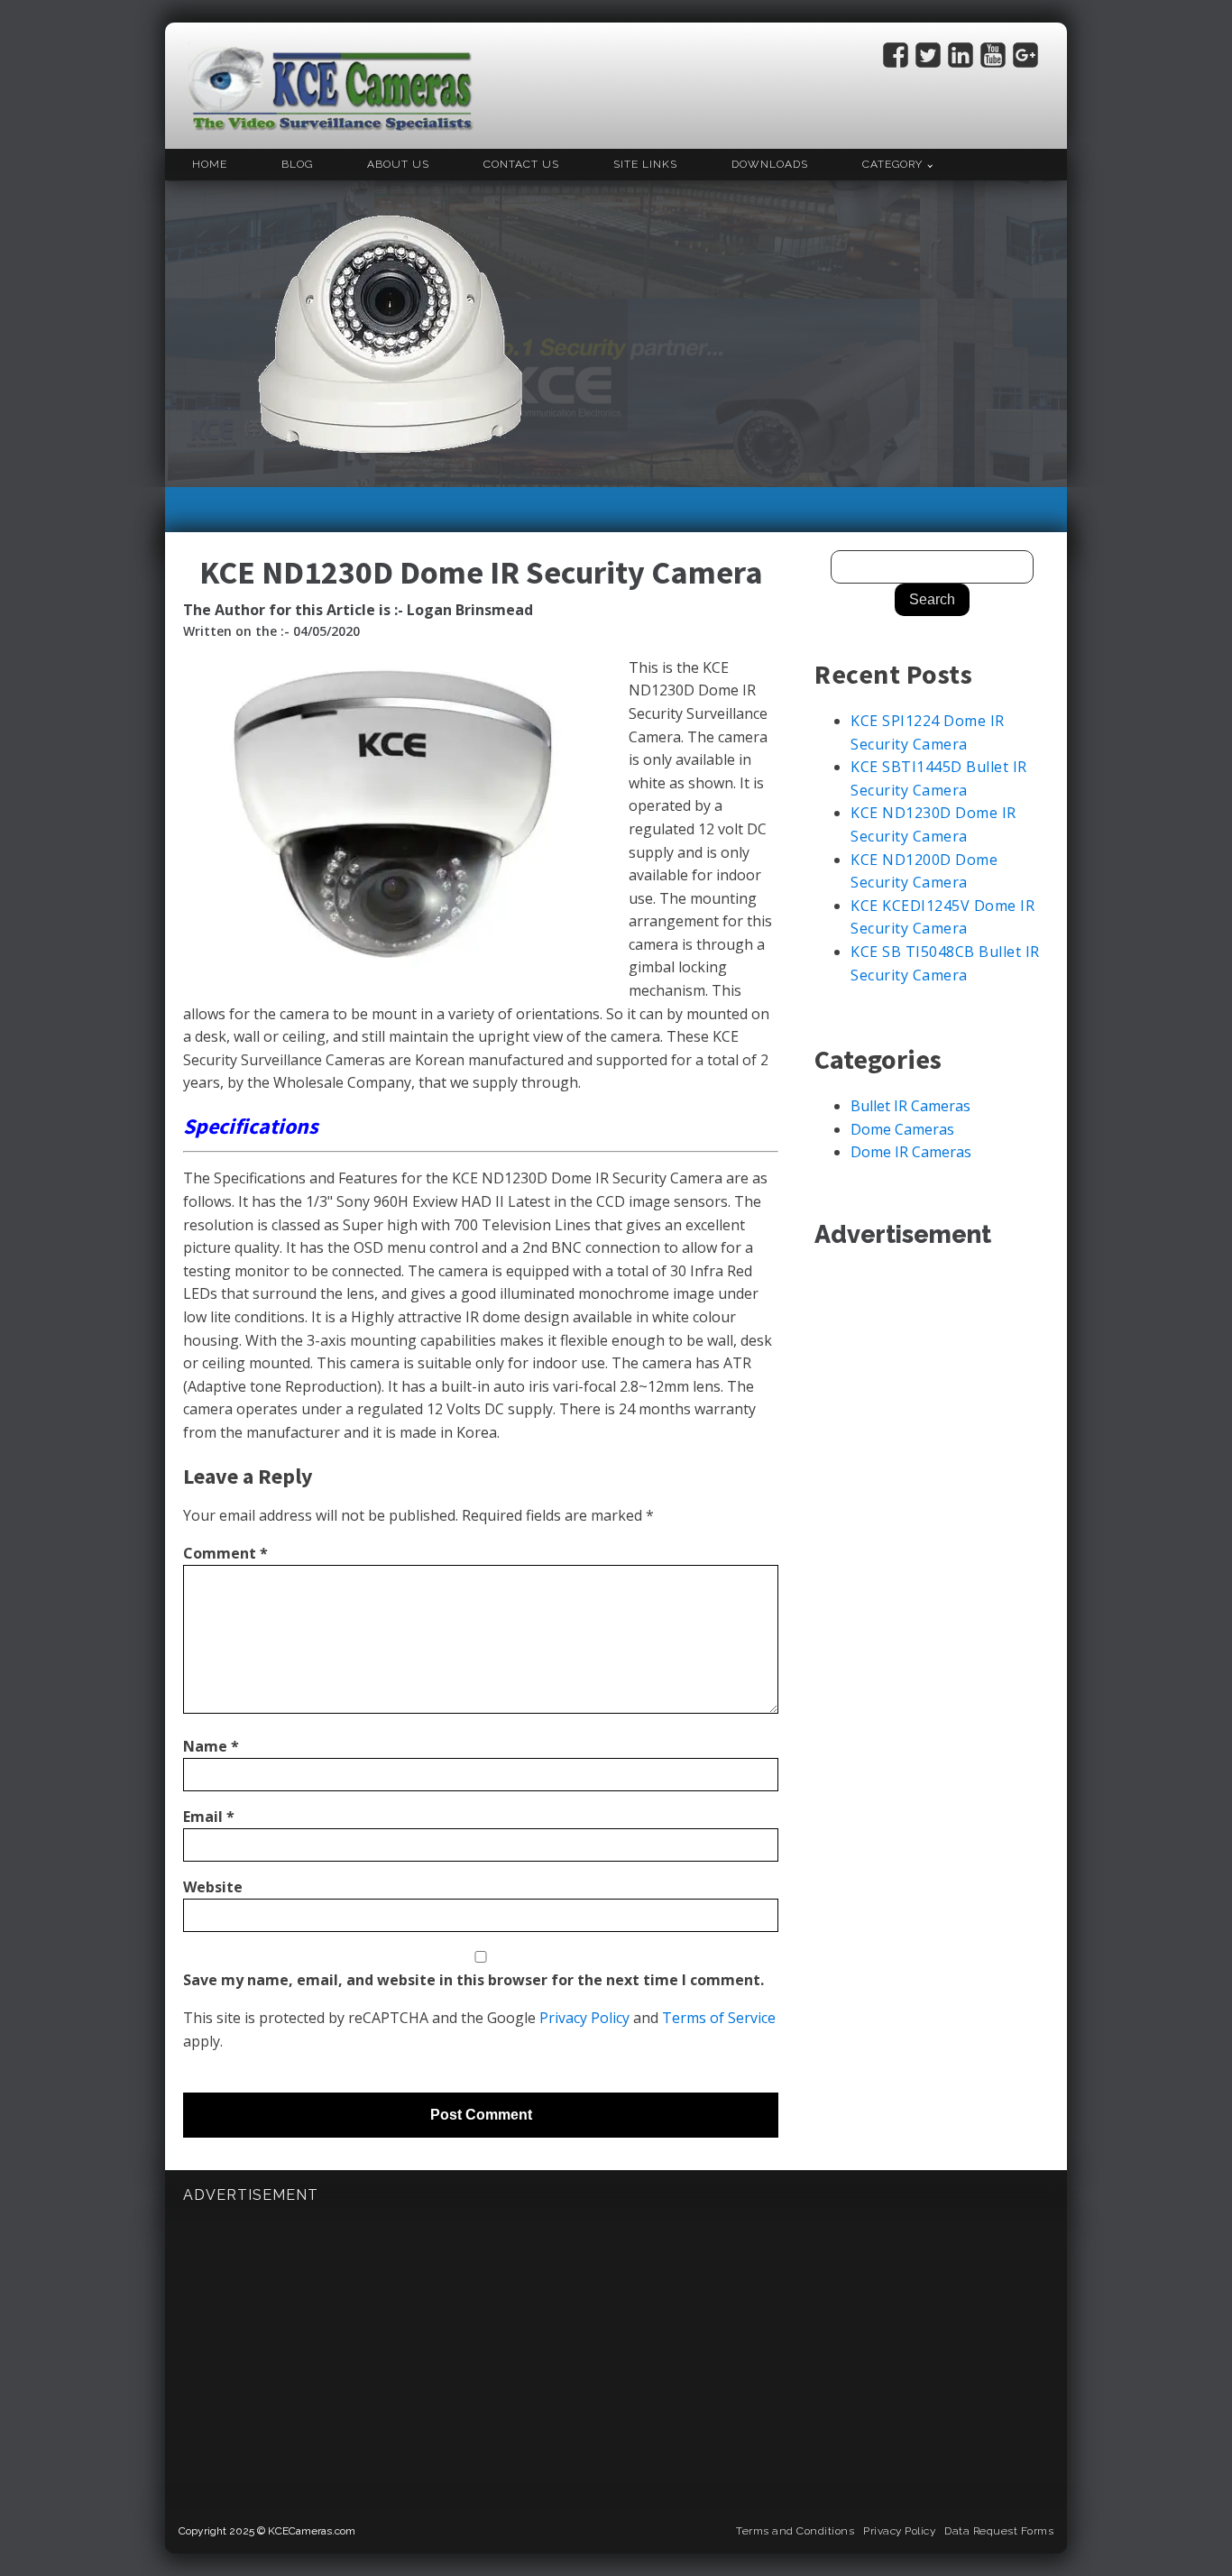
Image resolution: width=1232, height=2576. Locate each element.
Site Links (645, 164)
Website (213, 1887)
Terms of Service (719, 2018)
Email (209, 1817)
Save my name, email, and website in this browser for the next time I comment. (473, 1980)
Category (892, 164)
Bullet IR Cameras (910, 1106)
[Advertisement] (841, 334)
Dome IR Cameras (911, 1152)
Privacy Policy (584, 2018)
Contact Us (521, 164)
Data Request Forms (999, 2531)
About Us (398, 164)
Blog (297, 164)
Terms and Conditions (795, 2531)
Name (211, 1746)
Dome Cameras (902, 1129)
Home (210, 164)
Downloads (770, 164)
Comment (225, 1553)
